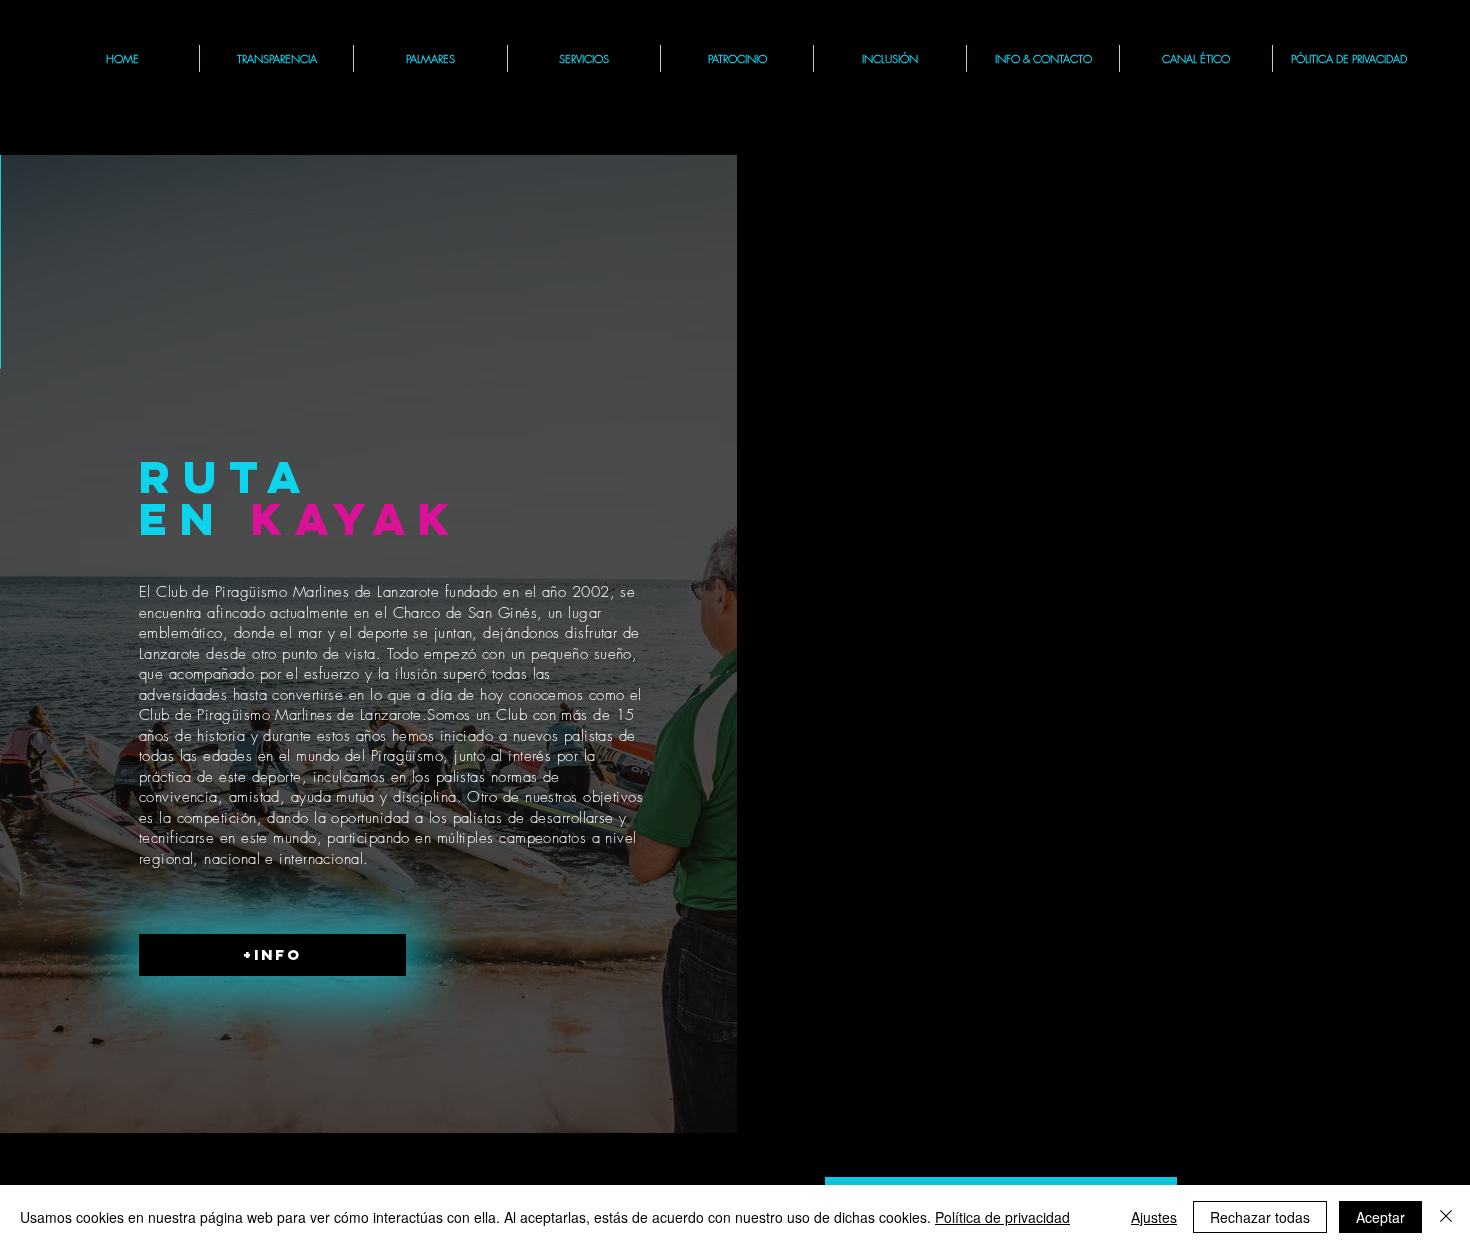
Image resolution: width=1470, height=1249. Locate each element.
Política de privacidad (1002, 1217)
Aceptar (1380, 1217)
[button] (584, 58)
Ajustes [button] (1154, 1217)
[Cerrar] (1446, 1217)
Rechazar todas (1260, 1217)
